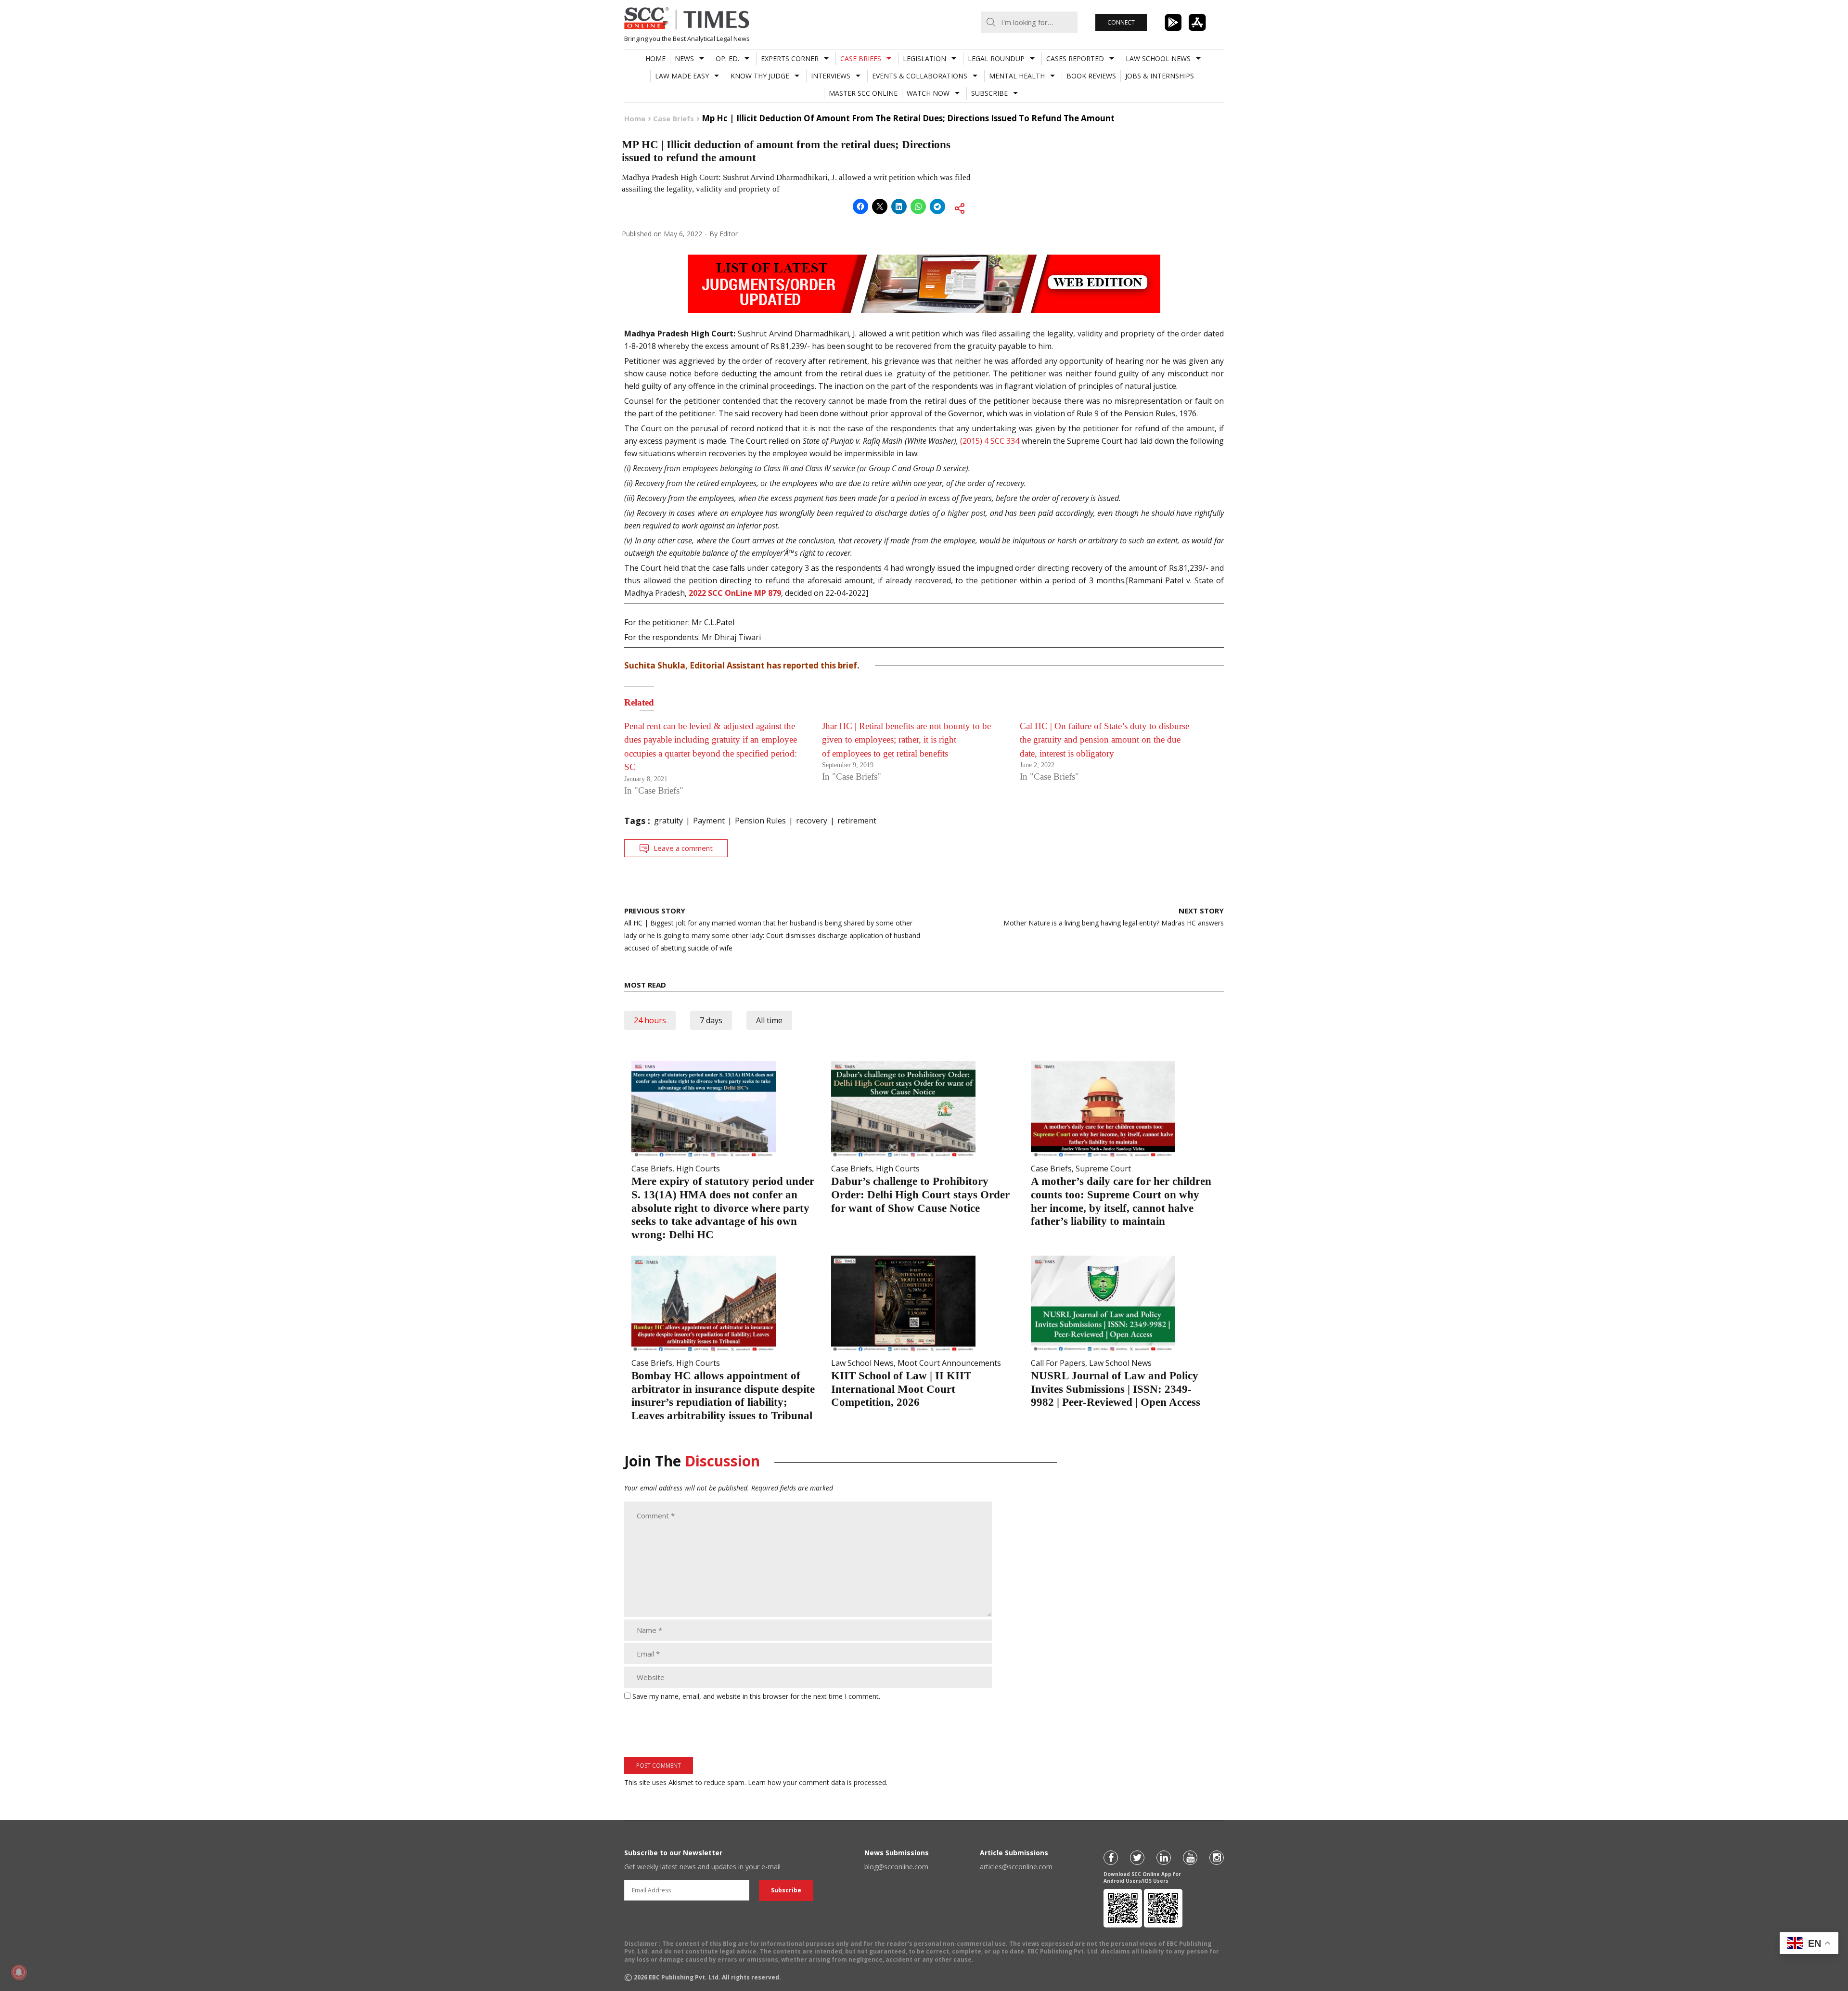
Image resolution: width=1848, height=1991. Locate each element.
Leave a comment (683, 848)
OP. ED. (727, 58)
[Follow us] (1111, 1858)
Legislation (924, 58)
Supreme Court (1103, 1169)
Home (655, 58)
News (684, 58)
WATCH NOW (928, 93)
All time (769, 1020)
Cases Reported (1075, 58)
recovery (812, 821)
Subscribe (989, 93)
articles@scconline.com (1016, 1867)
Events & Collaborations (920, 76)
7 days (711, 1020)
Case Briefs (861, 58)
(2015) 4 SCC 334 (990, 441)
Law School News (1158, 58)
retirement (857, 821)
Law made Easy (682, 76)
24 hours (650, 1020)
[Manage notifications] (19, 1972)
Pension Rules (760, 821)
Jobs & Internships (1160, 76)
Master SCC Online (863, 93)
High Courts (698, 1169)
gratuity (668, 821)
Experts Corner (790, 58)
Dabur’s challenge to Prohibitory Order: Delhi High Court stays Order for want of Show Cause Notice (920, 1195)
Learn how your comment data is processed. (818, 1782)
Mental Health (1017, 76)
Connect (1121, 22)
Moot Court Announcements (949, 1363)
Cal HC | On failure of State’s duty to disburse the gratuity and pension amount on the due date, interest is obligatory (1104, 740)
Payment (709, 821)
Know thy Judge (760, 76)
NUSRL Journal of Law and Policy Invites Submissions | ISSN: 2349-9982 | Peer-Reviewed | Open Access (1116, 1389)
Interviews (831, 76)
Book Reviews (1091, 76)
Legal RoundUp (996, 58)
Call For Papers (1058, 1363)
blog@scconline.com (896, 1867)
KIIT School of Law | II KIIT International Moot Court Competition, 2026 (901, 1389)
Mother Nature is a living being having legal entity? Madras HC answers (1114, 917)
